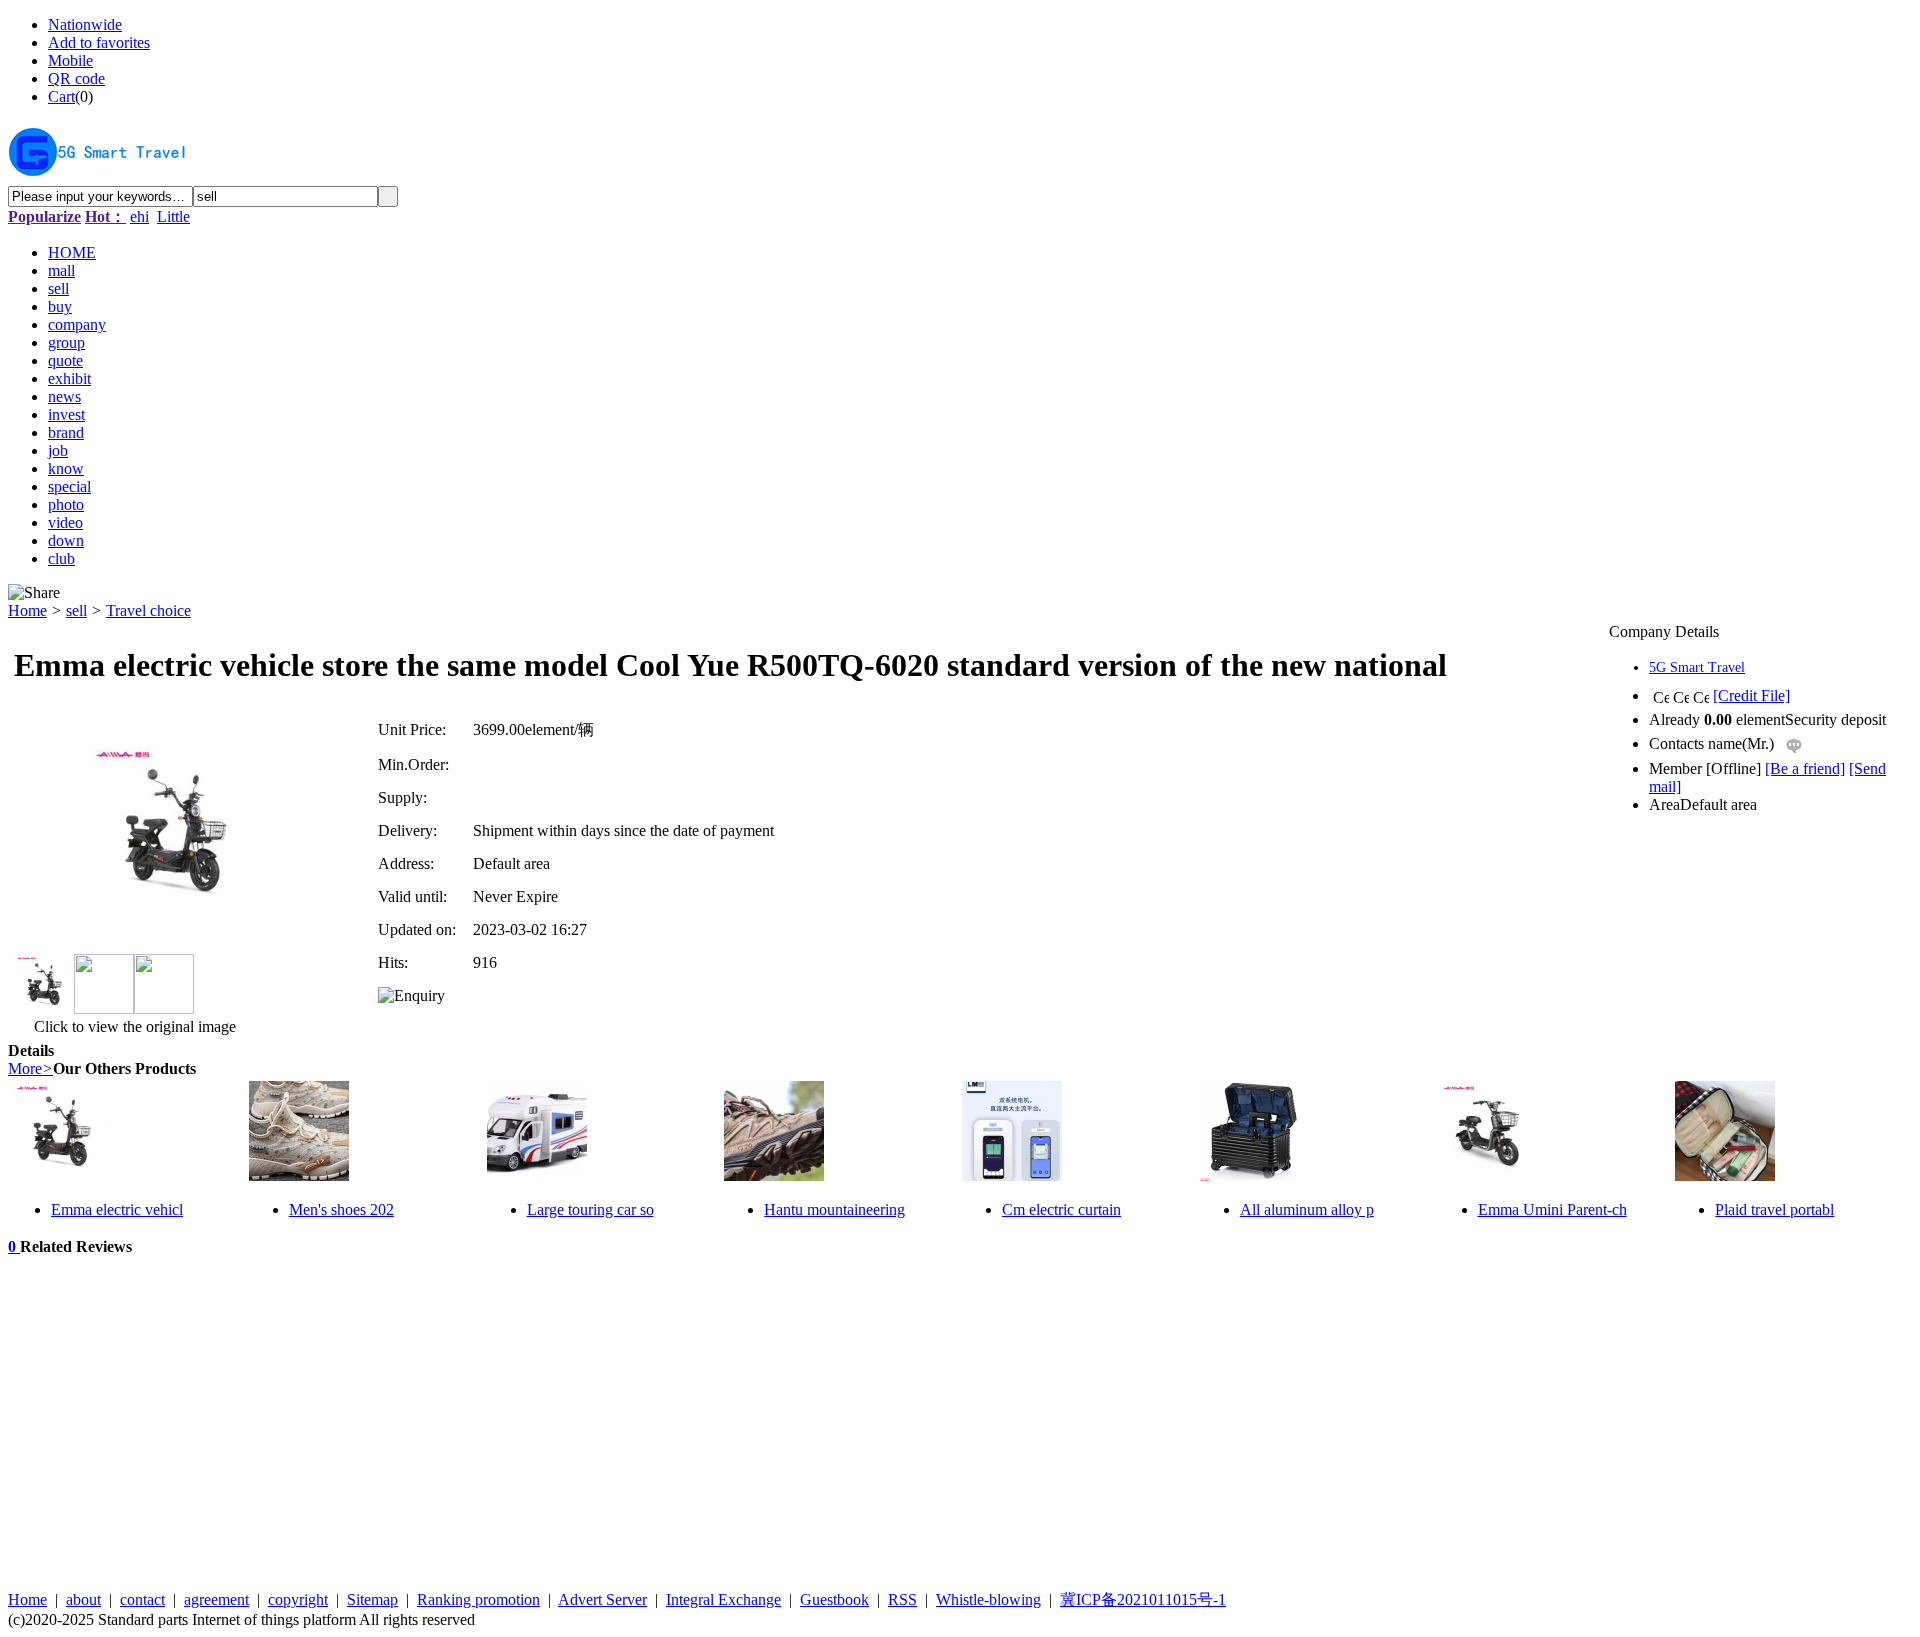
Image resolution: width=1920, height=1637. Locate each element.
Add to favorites (99, 42)
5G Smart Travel (1697, 667)
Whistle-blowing (988, 1599)
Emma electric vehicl (117, 1209)
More (30, 1068)
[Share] (34, 593)
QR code (76, 78)
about (83, 1599)
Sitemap (372, 1599)
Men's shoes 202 (341, 1209)
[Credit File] (1751, 695)
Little (173, 216)
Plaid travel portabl (1774, 1209)
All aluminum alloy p (1307, 1209)
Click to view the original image (133, 1026)
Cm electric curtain (1061, 1209)
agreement (216, 1599)
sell (76, 610)
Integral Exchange (723, 1599)
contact (142, 1599)
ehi (139, 216)
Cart (61, 96)
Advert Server (602, 1599)
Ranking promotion (478, 1599)
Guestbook (834, 1599)
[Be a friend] (1805, 768)
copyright (298, 1599)
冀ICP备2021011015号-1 (1143, 1599)
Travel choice (148, 610)
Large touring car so (590, 1209)
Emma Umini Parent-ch (1552, 1209)
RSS (902, 1599)
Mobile (70, 60)
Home (27, 610)
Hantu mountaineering (834, 1209)
